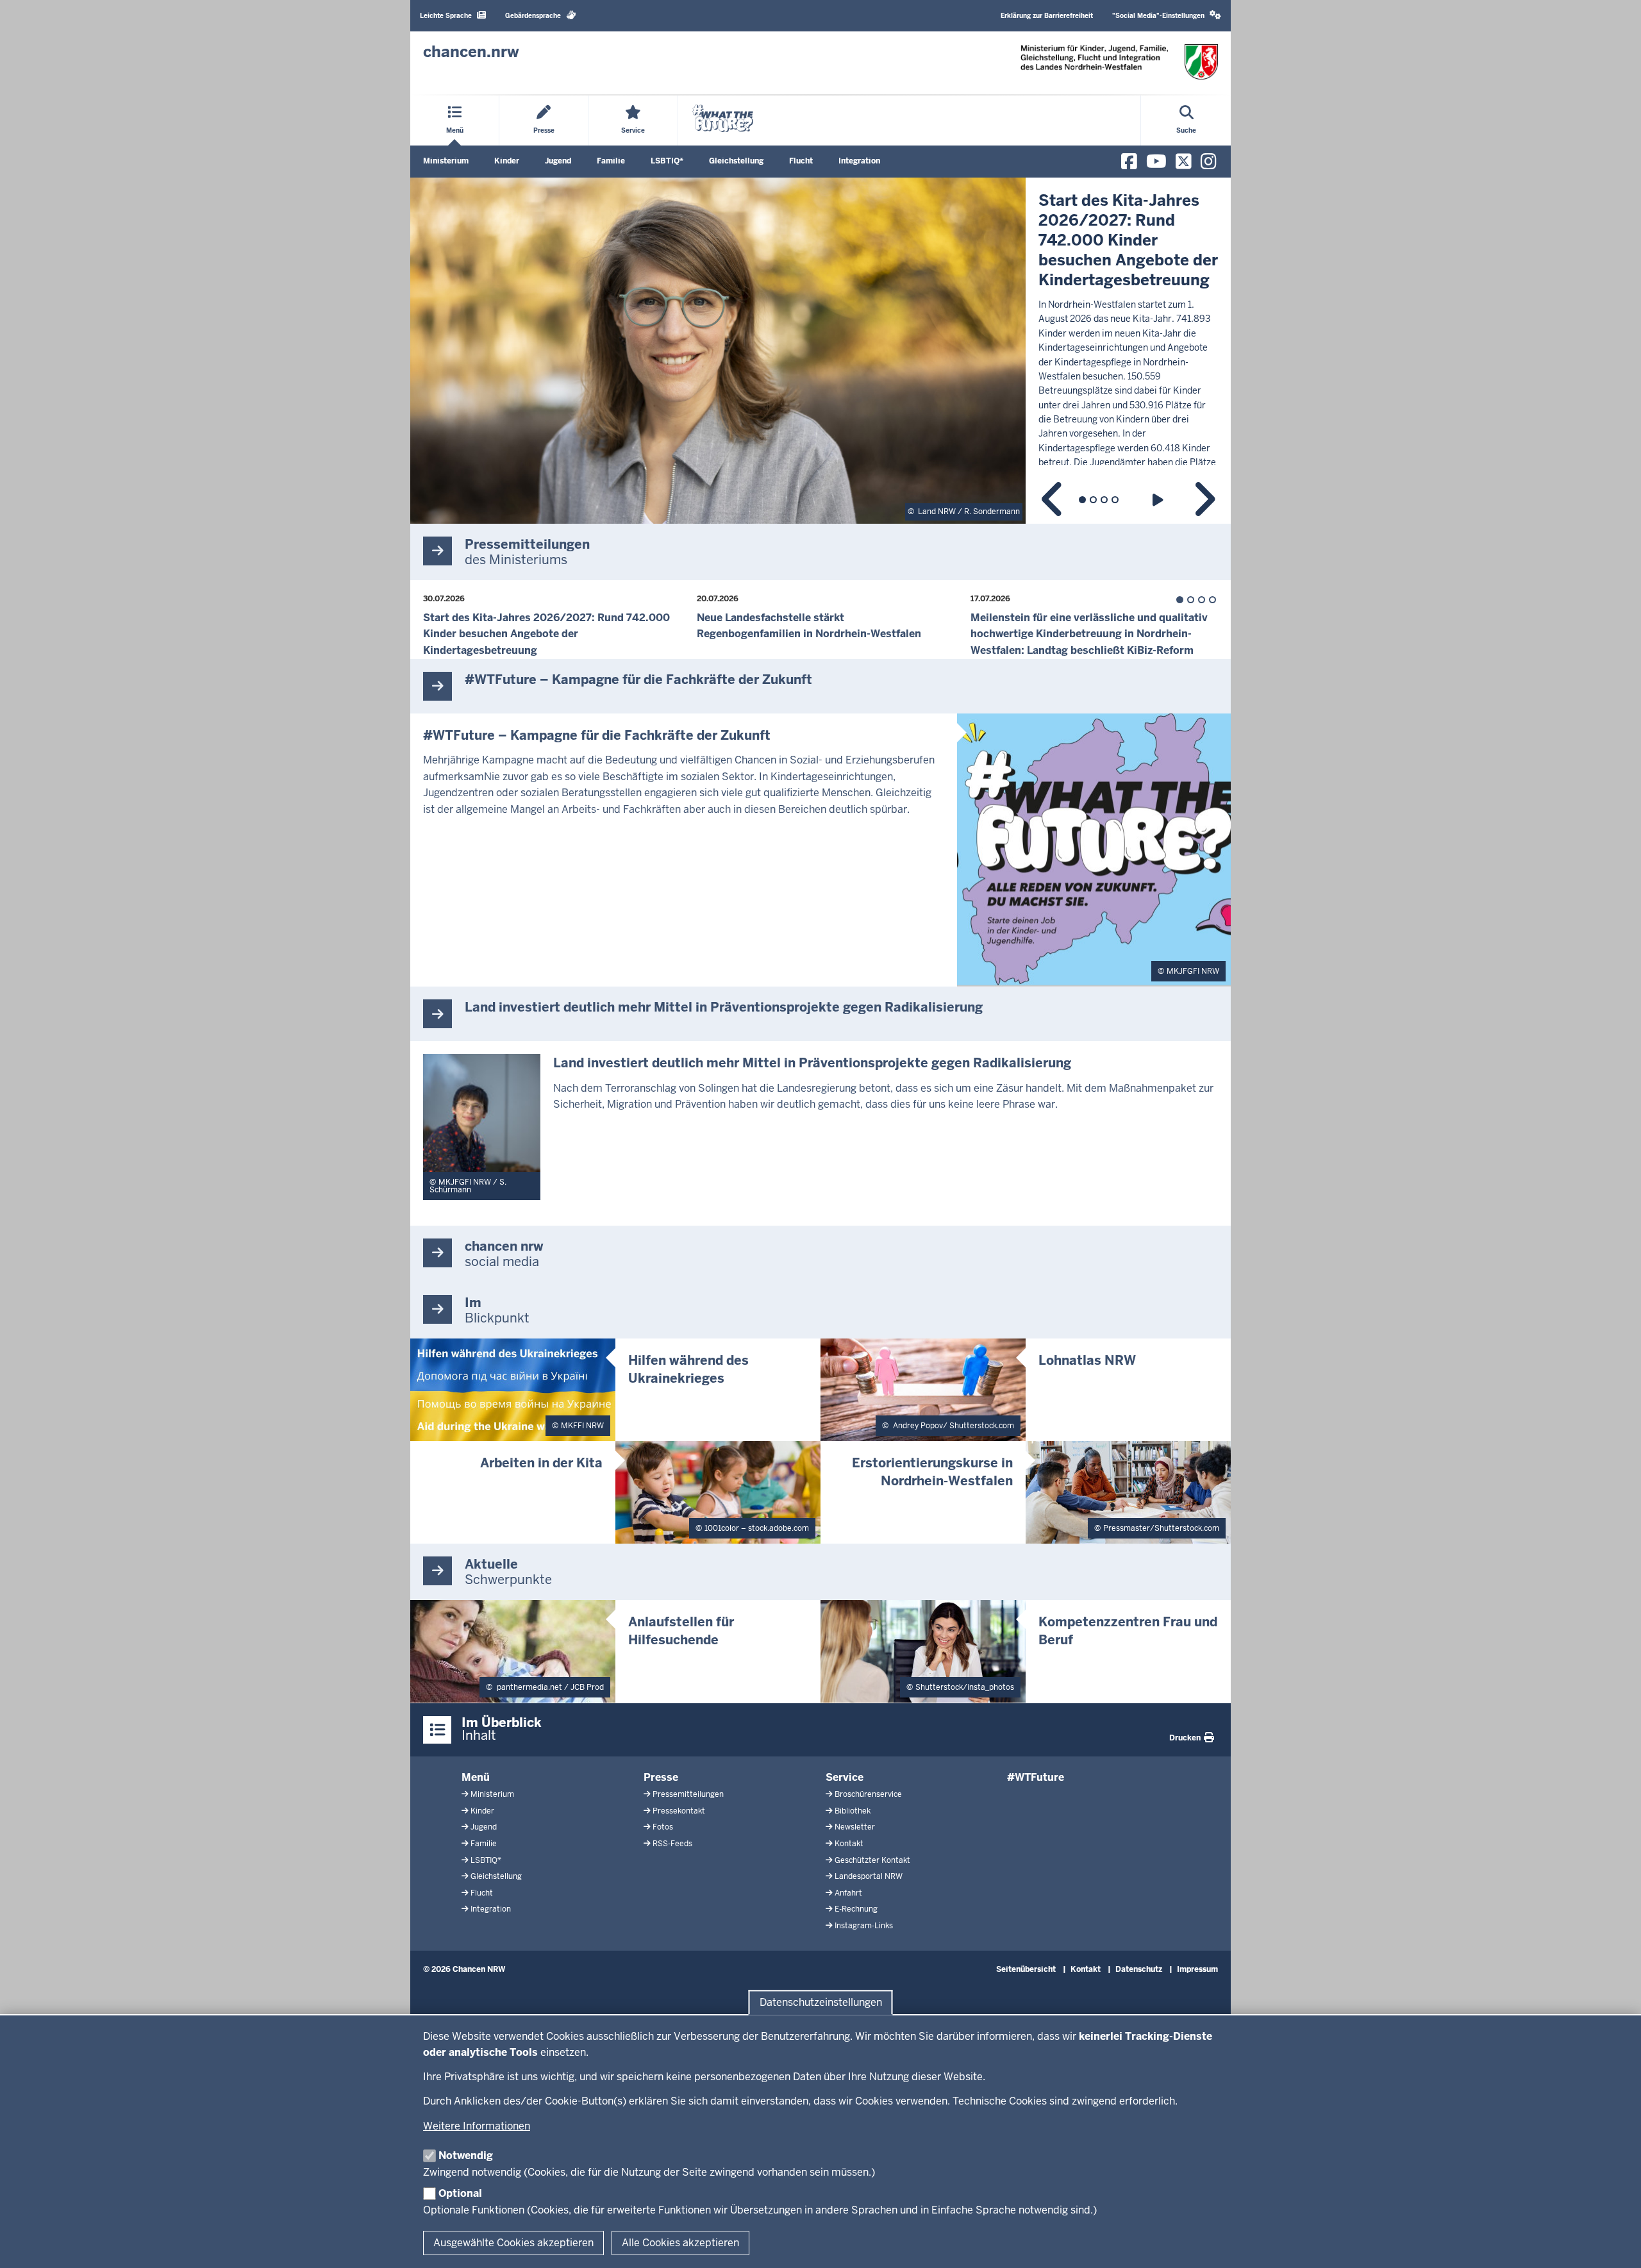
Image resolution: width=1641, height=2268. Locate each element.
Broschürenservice (868, 1794)
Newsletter (855, 1827)
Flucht (801, 161)
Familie (611, 161)
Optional (460, 2193)
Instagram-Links (864, 1926)
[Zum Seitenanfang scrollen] (1615, 2244)
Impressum (1197, 1969)
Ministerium (446, 161)
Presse (661, 1777)
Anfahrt (848, 1893)
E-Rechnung (856, 1909)
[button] (1167, 16)
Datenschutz (1139, 1969)
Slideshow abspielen (1160, 500)
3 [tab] (1104, 500)
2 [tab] (1093, 500)
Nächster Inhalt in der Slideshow (1204, 500)
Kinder (507, 161)
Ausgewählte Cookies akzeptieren (513, 2243)
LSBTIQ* (667, 161)
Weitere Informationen (477, 2126)
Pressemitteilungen (688, 1794)
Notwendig (466, 2155)
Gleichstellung (736, 161)
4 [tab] (1115, 500)
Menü (476, 1777)
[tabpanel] (820, 351)
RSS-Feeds (672, 1844)
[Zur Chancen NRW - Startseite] (1119, 62)
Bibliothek (853, 1811)
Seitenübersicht (1026, 1969)
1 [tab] (1082, 500)
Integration (859, 161)
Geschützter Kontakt (872, 1860)
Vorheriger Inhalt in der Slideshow (1053, 500)
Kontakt (849, 1844)
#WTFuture (1036, 1777)
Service (845, 1777)
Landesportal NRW (869, 1876)
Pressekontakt (679, 1811)
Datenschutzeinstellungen (821, 2002)
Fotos (663, 1827)
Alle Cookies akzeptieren (680, 2243)
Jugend (558, 161)
